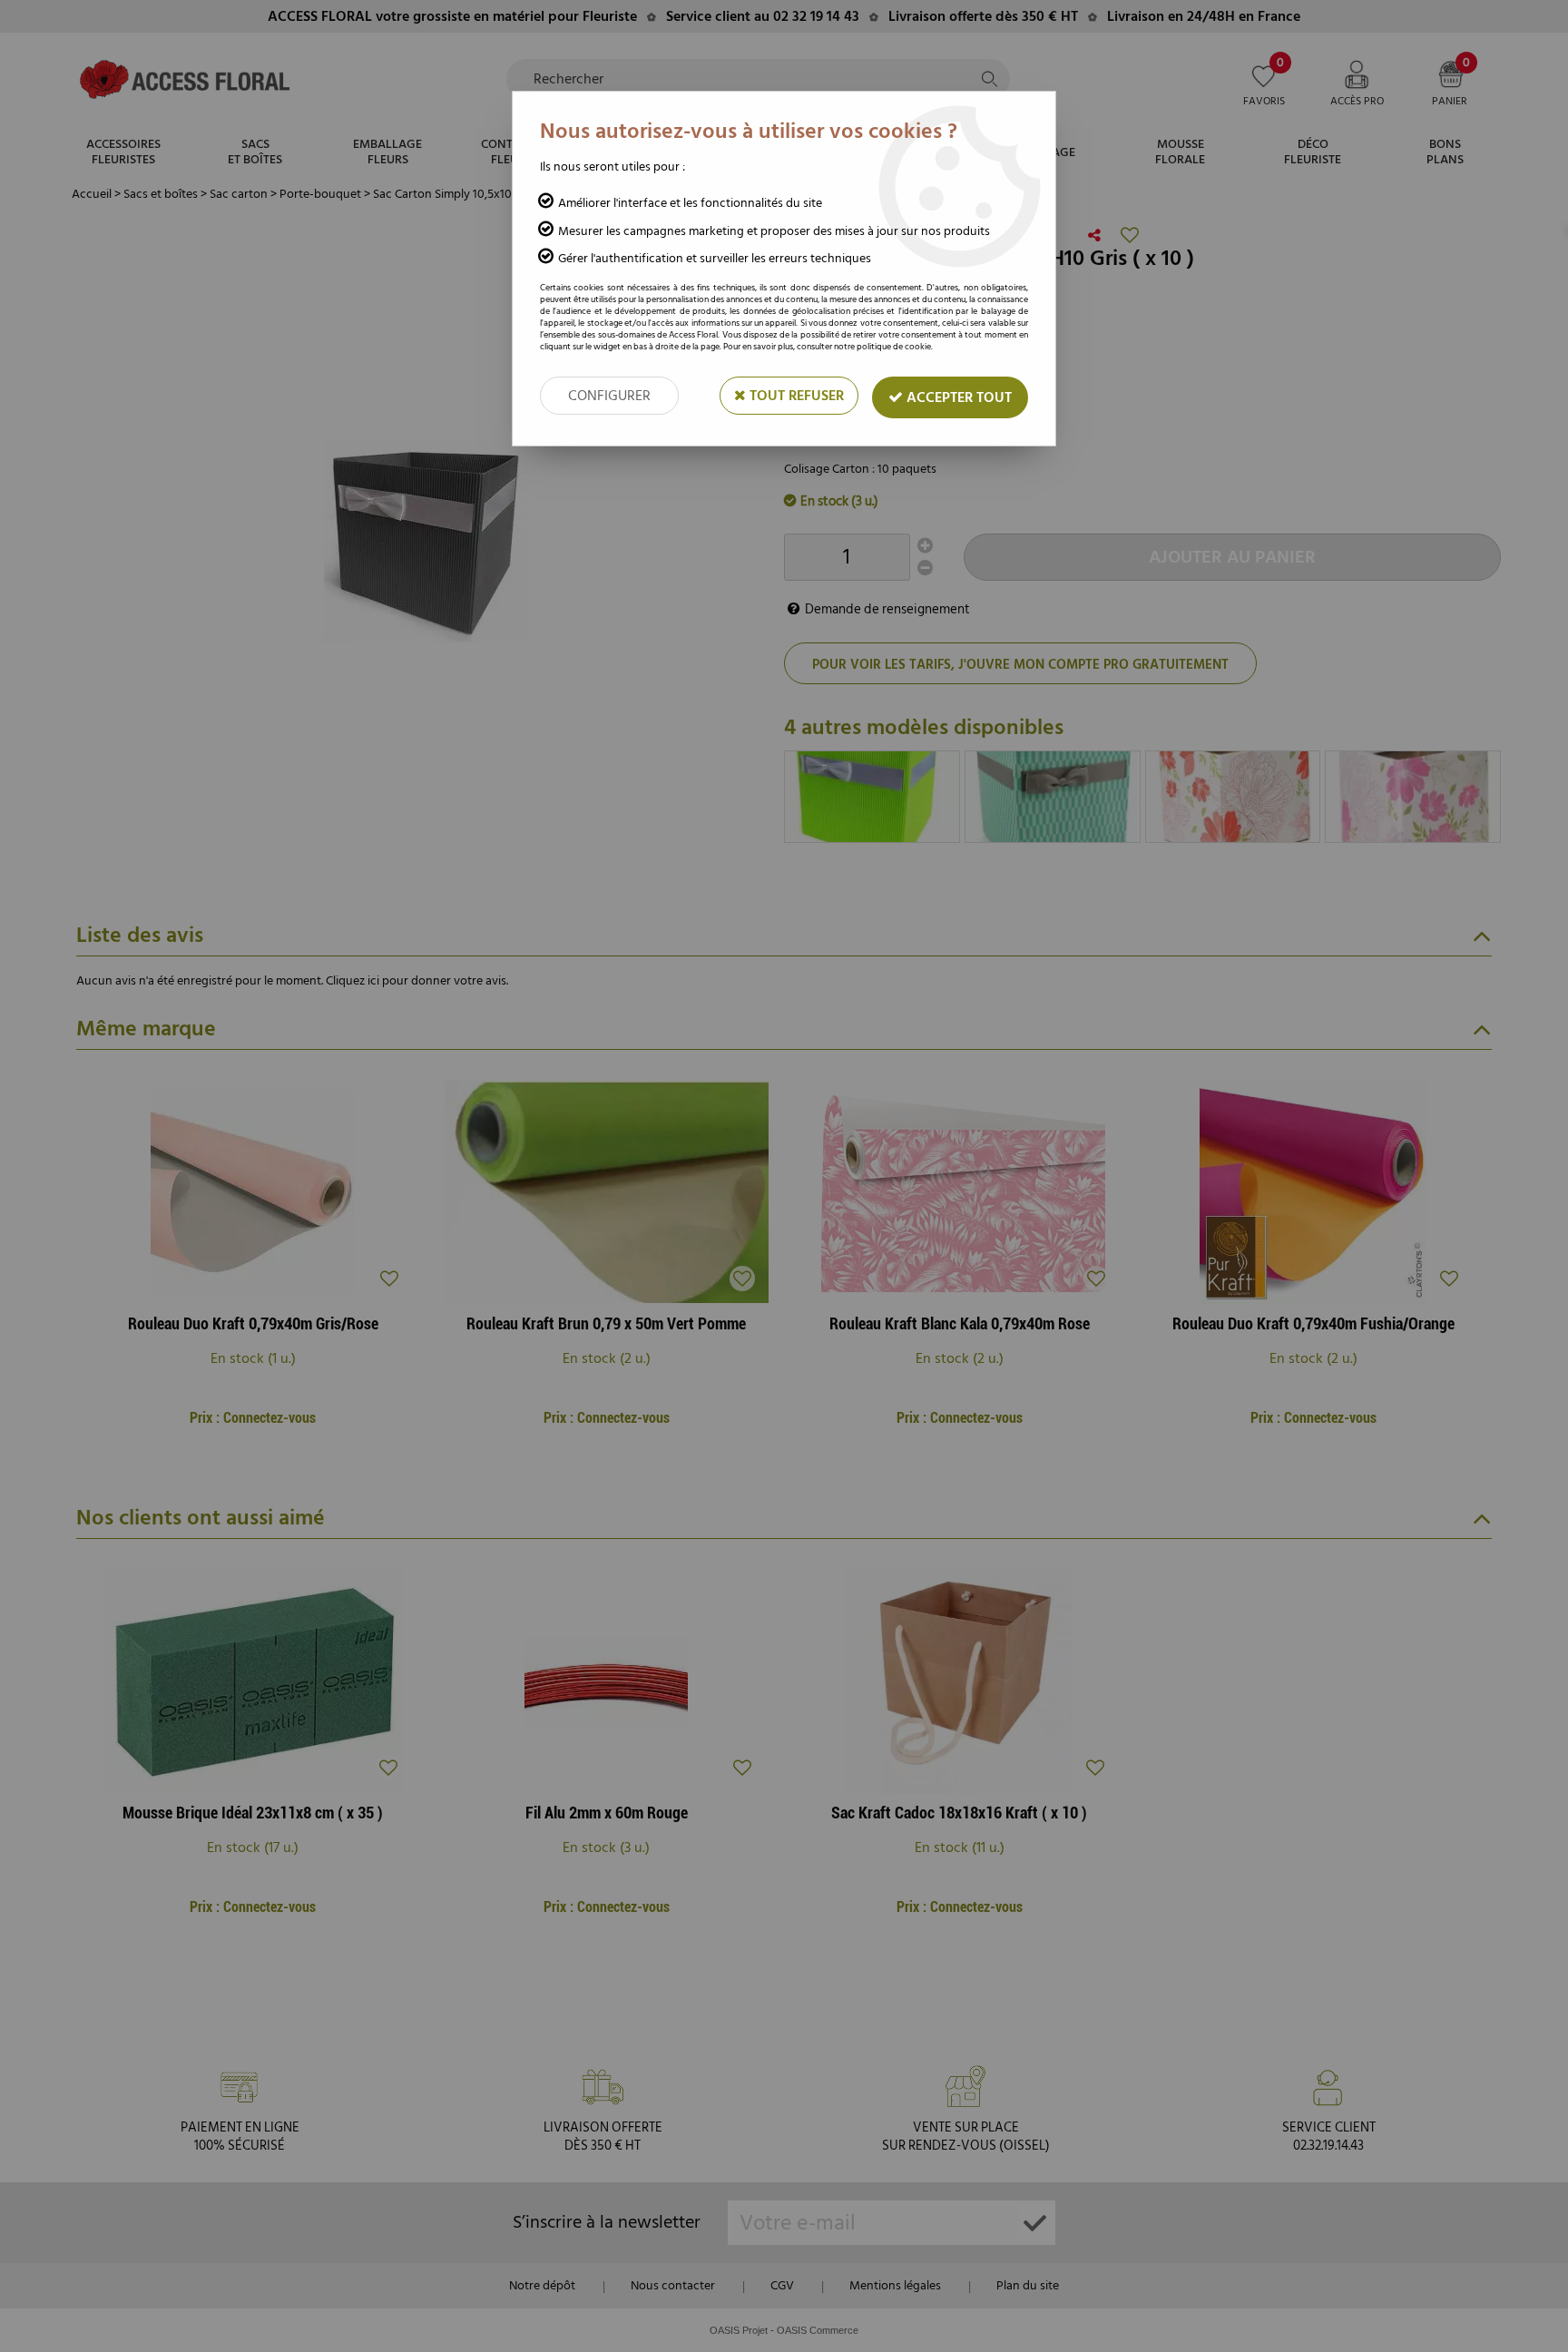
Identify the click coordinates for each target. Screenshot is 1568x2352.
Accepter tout (957, 397)
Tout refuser (795, 396)
